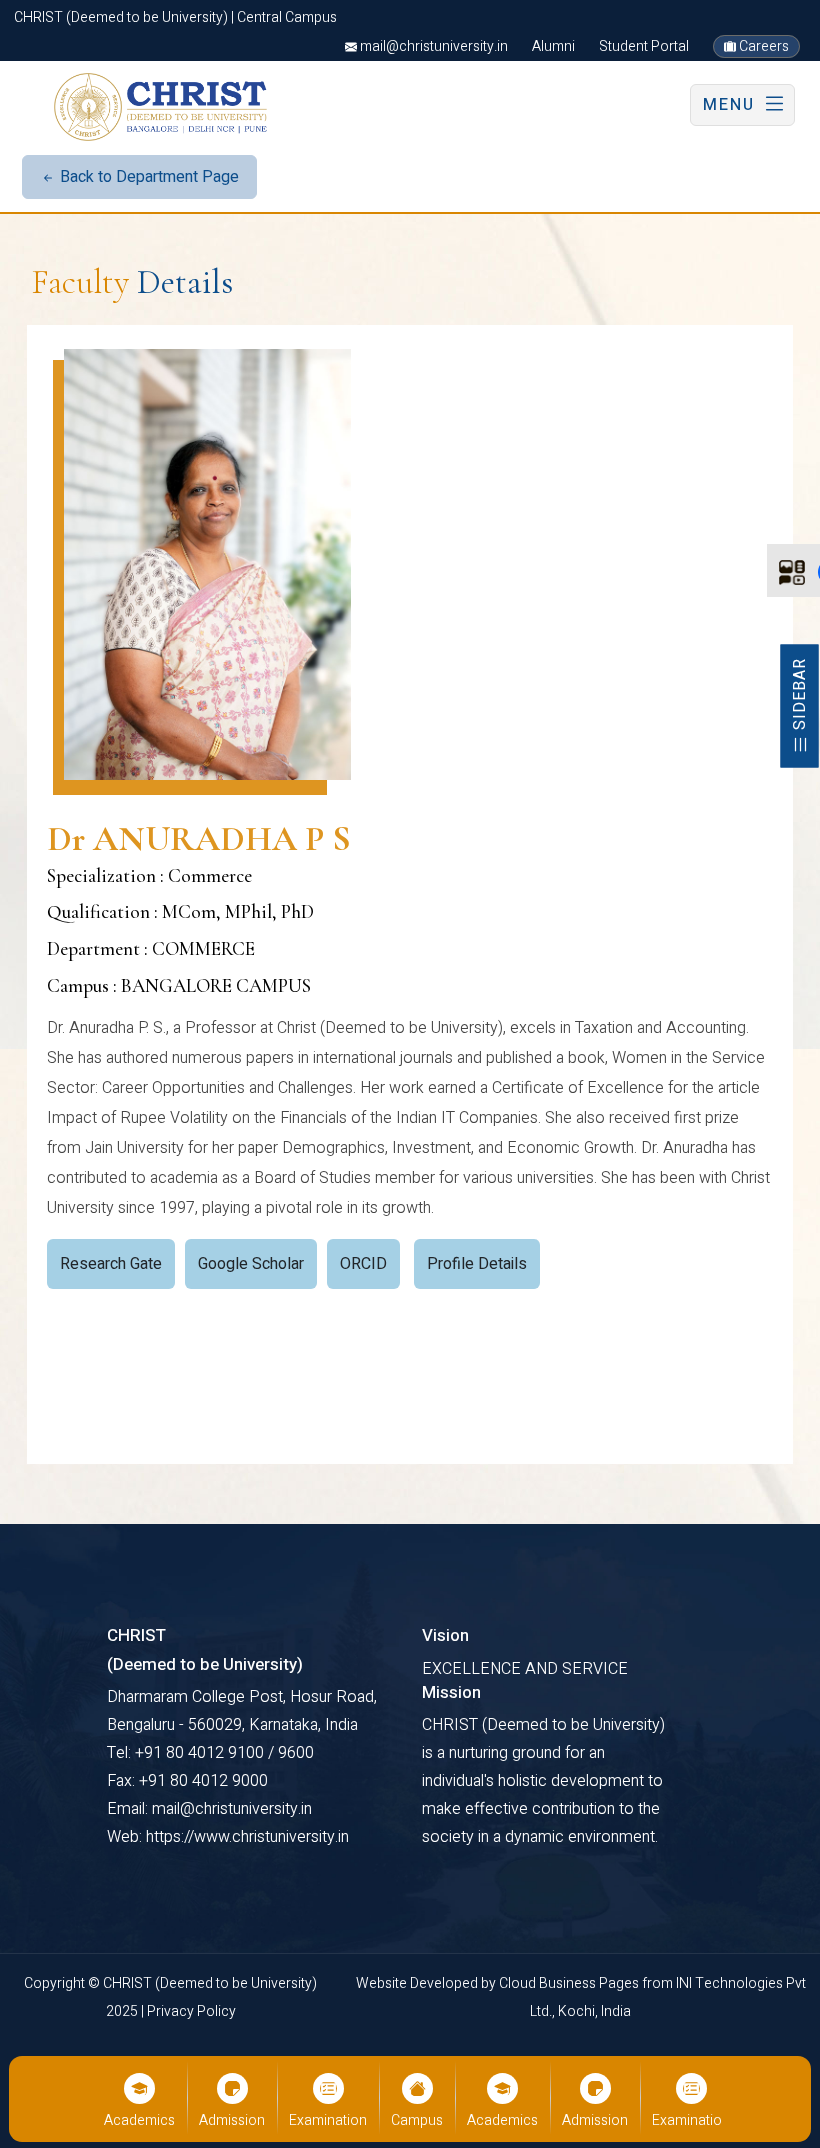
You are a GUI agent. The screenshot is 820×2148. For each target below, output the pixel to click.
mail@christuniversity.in (432, 46)
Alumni (553, 46)
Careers (762, 46)
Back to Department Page (147, 177)
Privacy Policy (191, 2011)
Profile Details (477, 1264)
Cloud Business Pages (570, 1983)
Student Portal (644, 46)
